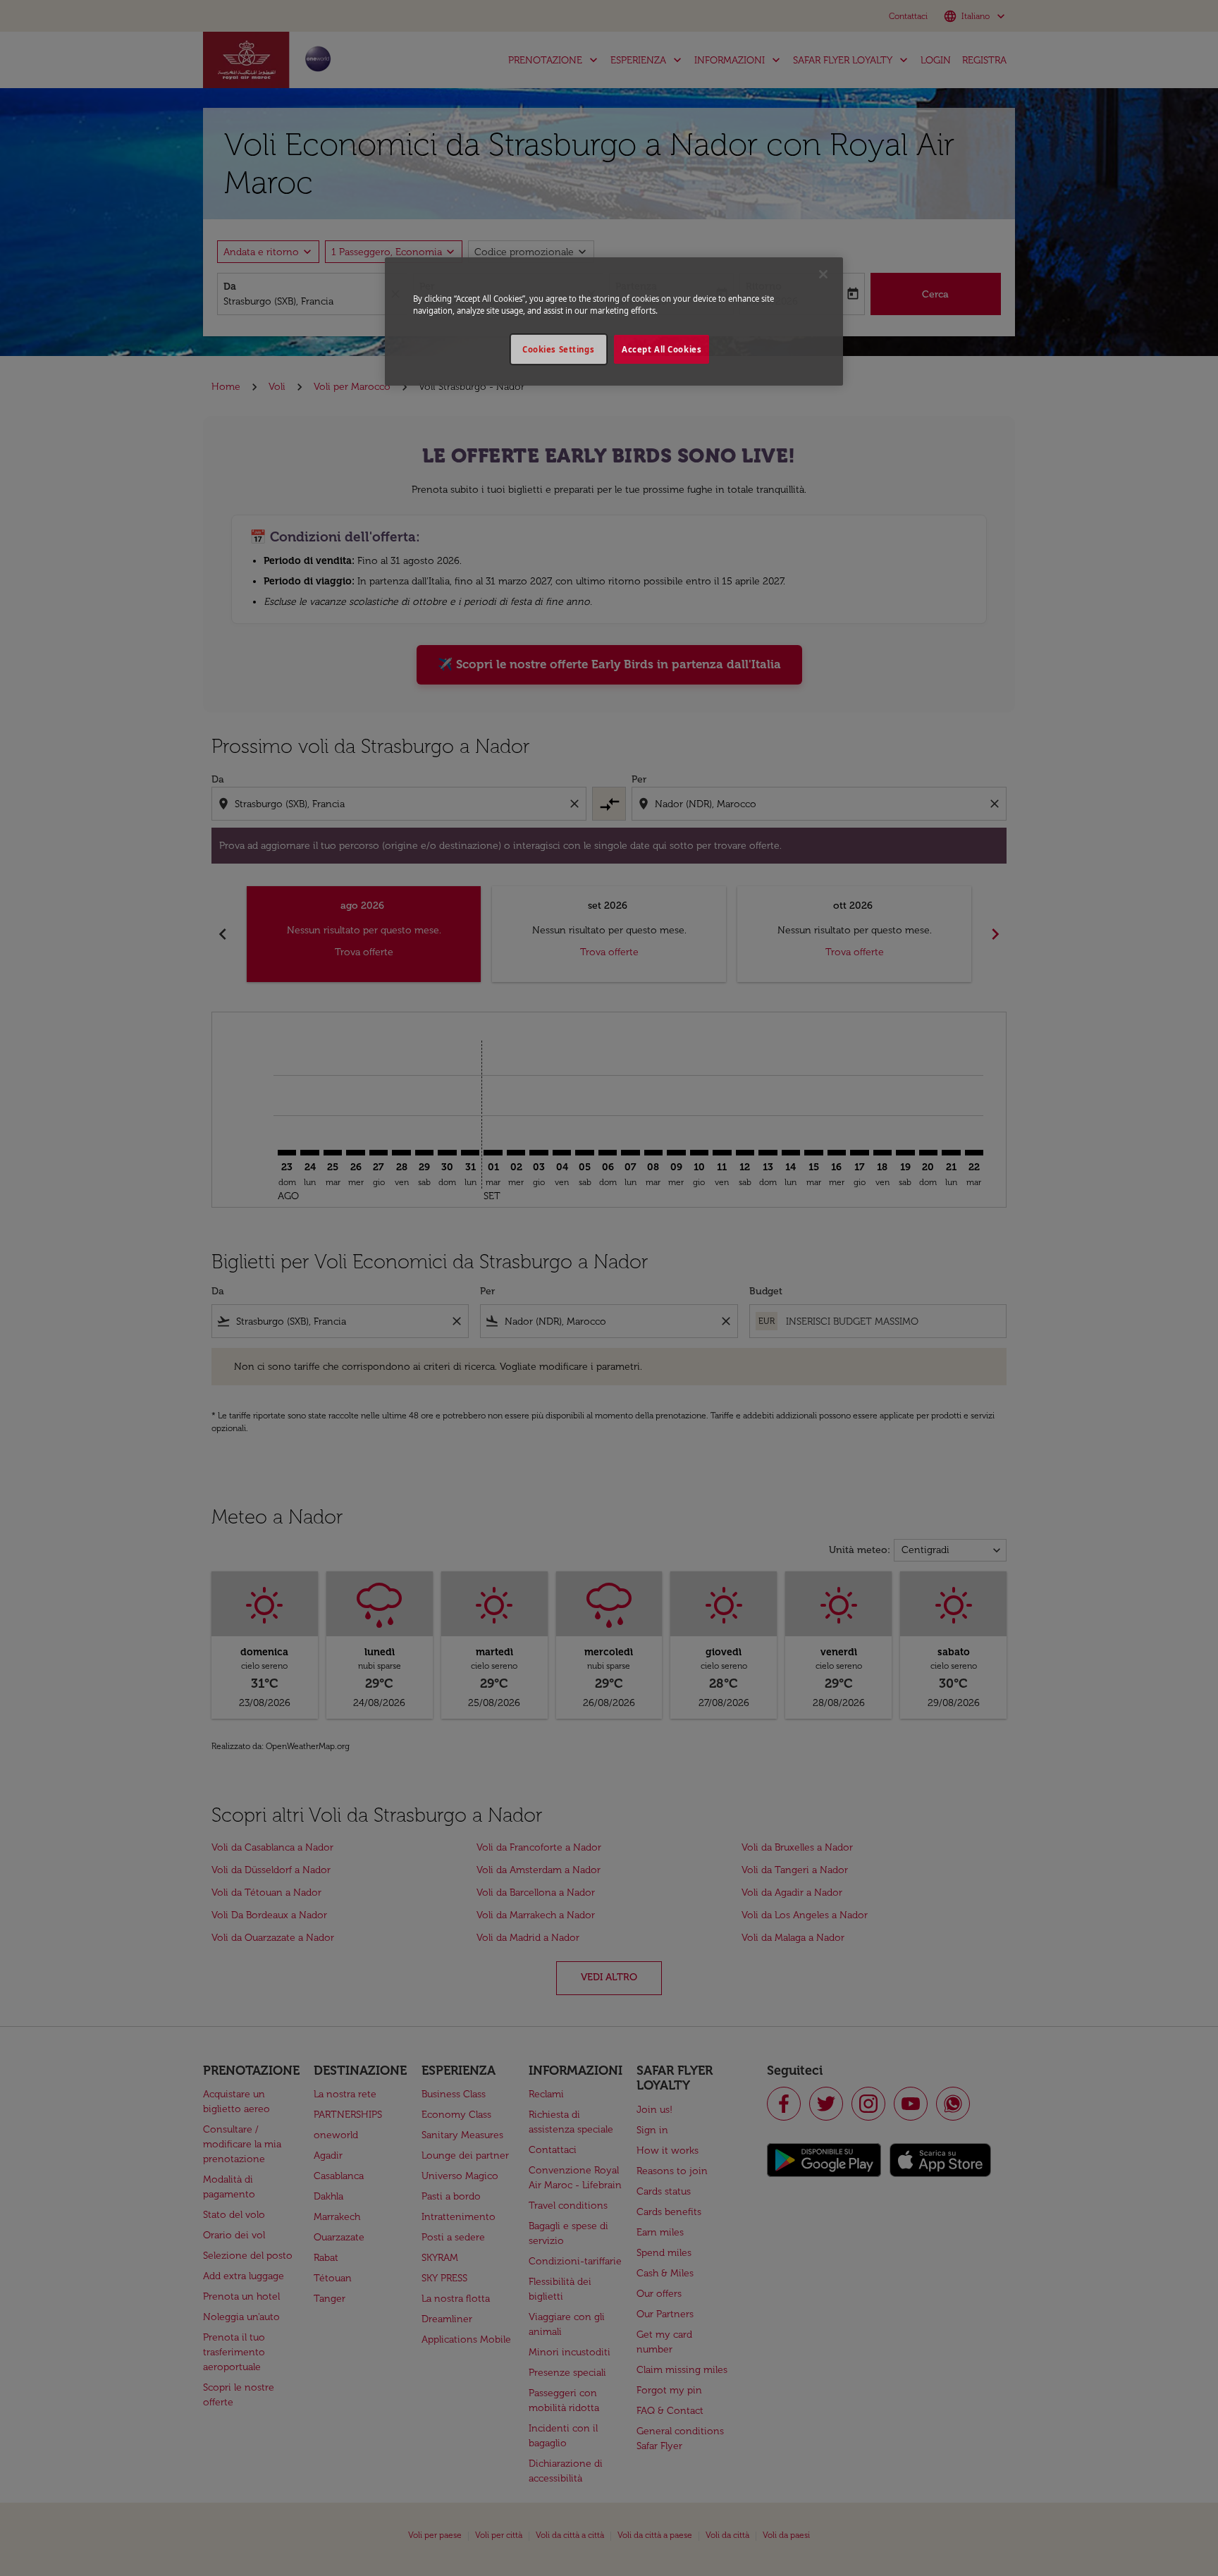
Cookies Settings (558, 349)
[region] (614, 321)
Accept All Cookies (662, 349)
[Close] (823, 274)
